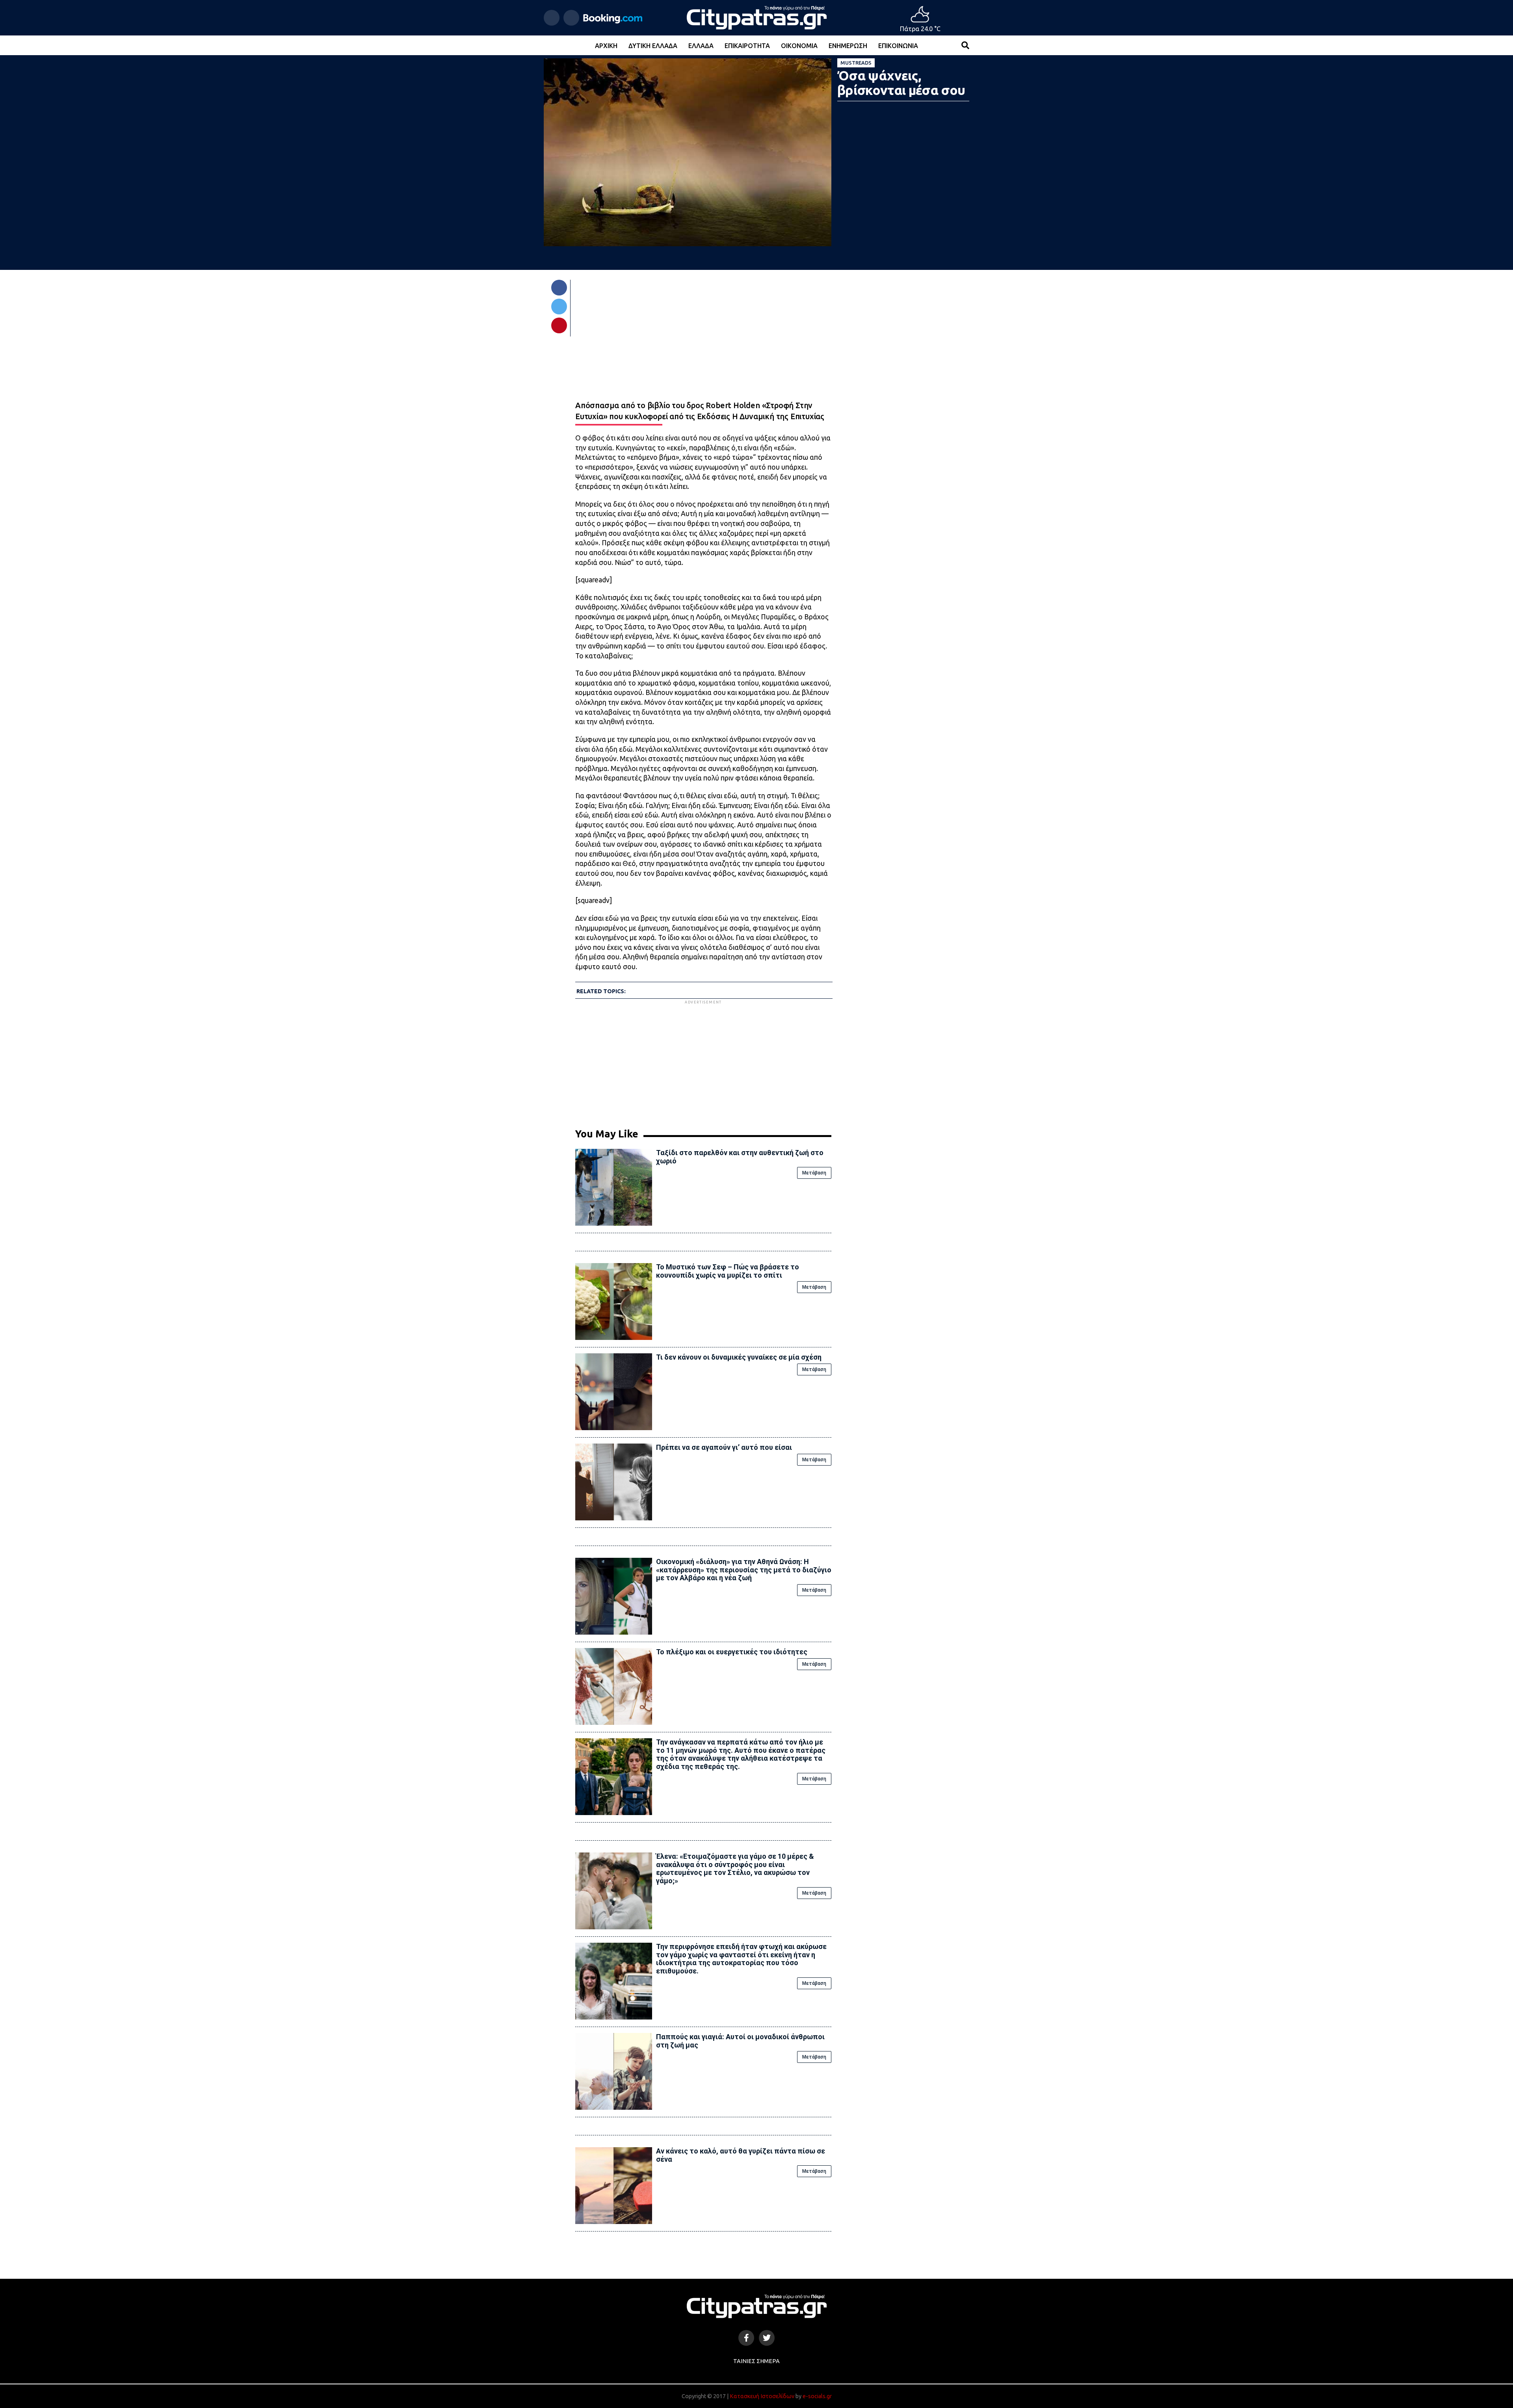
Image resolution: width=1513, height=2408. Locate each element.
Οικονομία (799, 46)
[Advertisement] (703, 1061)
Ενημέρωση (848, 46)
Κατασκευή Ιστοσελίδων (762, 2396)
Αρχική (606, 46)
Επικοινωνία (898, 46)
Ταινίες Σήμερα (756, 2361)
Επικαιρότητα (747, 46)
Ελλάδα (701, 46)
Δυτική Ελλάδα (653, 46)
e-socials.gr (817, 2396)
